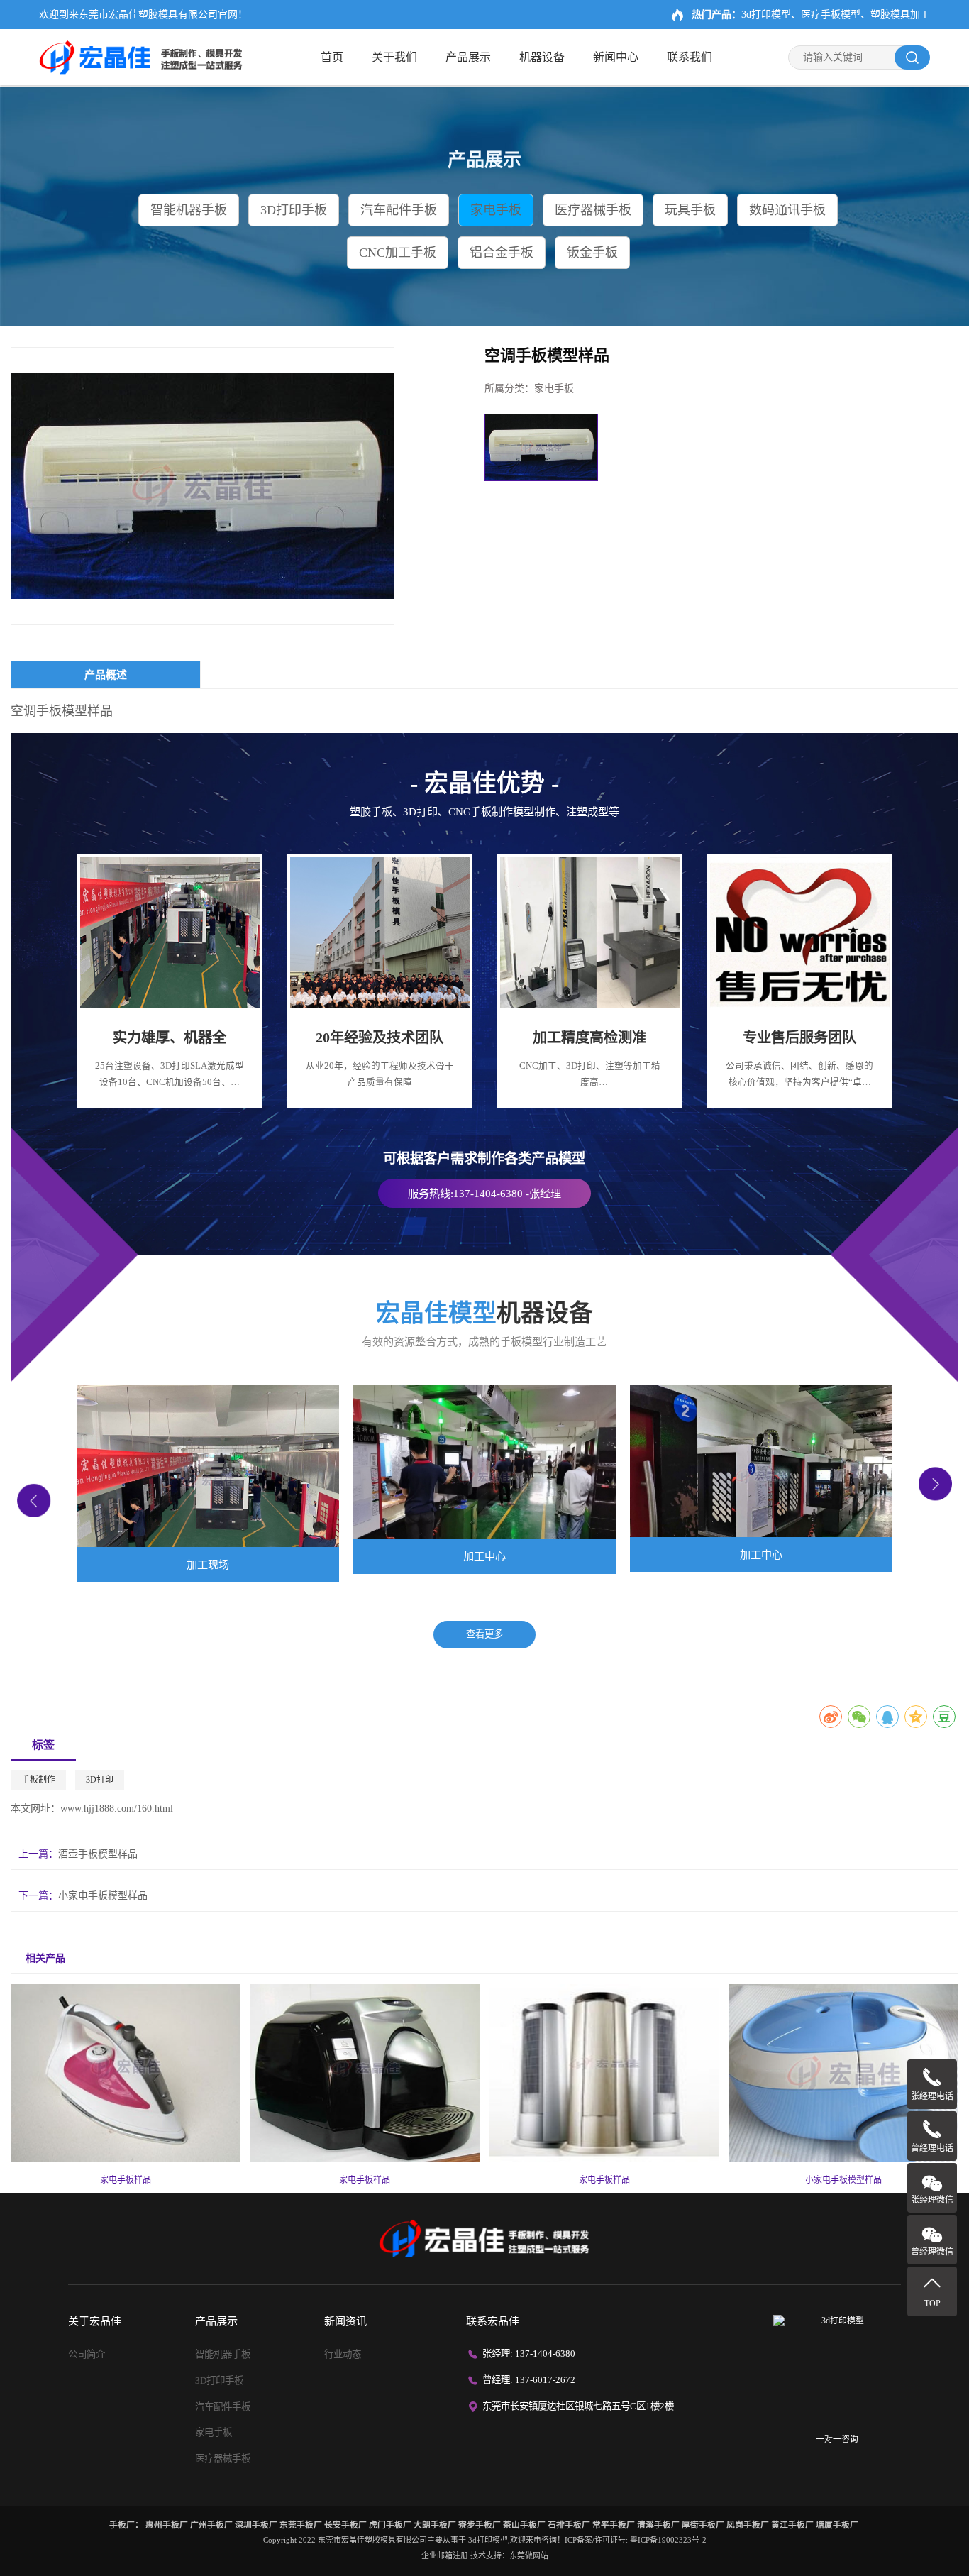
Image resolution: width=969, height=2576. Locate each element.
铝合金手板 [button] (502, 253)
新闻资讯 (345, 2321)
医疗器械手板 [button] (593, 210)
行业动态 (343, 2354)
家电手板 (214, 2432)
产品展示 (468, 57)
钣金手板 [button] (592, 253)
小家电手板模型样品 (103, 1896)
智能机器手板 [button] (189, 210)
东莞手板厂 (301, 2525)
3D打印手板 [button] (294, 210)
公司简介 (87, 2354)
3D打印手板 (219, 2380)
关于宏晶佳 (95, 2321)
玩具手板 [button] (690, 210)
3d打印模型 (488, 2540)
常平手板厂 (614, 2525)
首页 (332, 57)
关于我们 (394, 57)
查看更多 (484, 1634)
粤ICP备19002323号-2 (668, 2540)
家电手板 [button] (496, 210)
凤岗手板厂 (748, 2525)
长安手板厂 (345, 2525)
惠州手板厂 (167, 2525)
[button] (34, 1501)
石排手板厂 (569, 2525)
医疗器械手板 (223, 2459)
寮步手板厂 (480, 2525)
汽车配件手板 (223, 2407)
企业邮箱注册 (445, 2555)
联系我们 (690, 57)
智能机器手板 (223, 2354)
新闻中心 (616, 57)
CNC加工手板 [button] (398, 253)
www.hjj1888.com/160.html (117, 1809)
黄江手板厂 (792, 2525)
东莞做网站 (529, 2555)
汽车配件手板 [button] (399, 210)
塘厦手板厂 (837, 2525)
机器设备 (542, 57)
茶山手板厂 (524, 2525)
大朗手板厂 (435, 2525)
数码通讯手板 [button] (787, 210)
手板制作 (38, 1780)
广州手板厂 (211, 2525)
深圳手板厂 (256, 2525)
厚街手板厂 (703, 2525)
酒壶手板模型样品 (98, 1854)
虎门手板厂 (390, 2525)
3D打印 (100, 1780)
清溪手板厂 (658, 2525)
